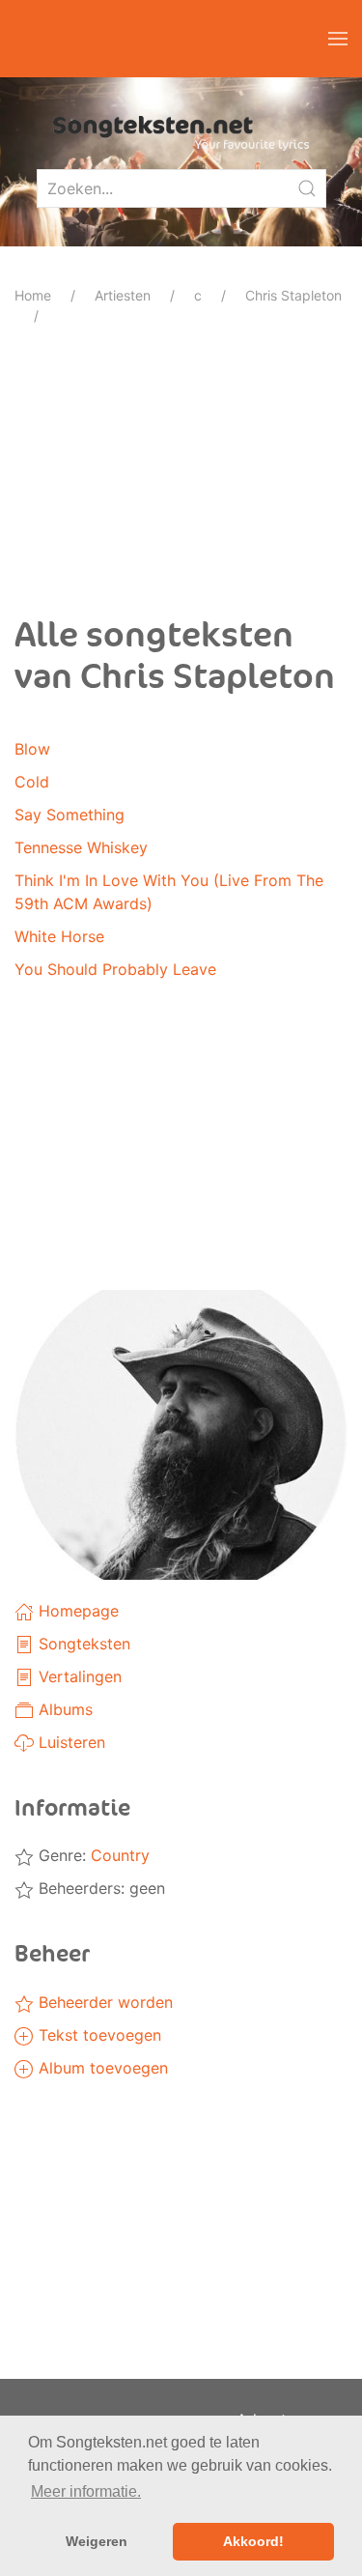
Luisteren (70, 1742)
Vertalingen (78, 1676)
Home (33, 295)
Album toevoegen (101, 2068)
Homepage (76, 1611)
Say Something (70, 815)
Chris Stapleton (293, 295)
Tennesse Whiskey (81, 847)
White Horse (59, 936)
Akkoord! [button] (253, 2541)
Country (120, 1855)
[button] (338, 39)
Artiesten (123, 295)
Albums (63, 1709)
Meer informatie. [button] (86, 2491)
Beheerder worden (103, 2002)
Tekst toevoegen (97, 2035)
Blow (32, 749)
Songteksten (82, 1644)
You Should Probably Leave (115, 969)
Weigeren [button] (97, 2541)
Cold (32, 782)
